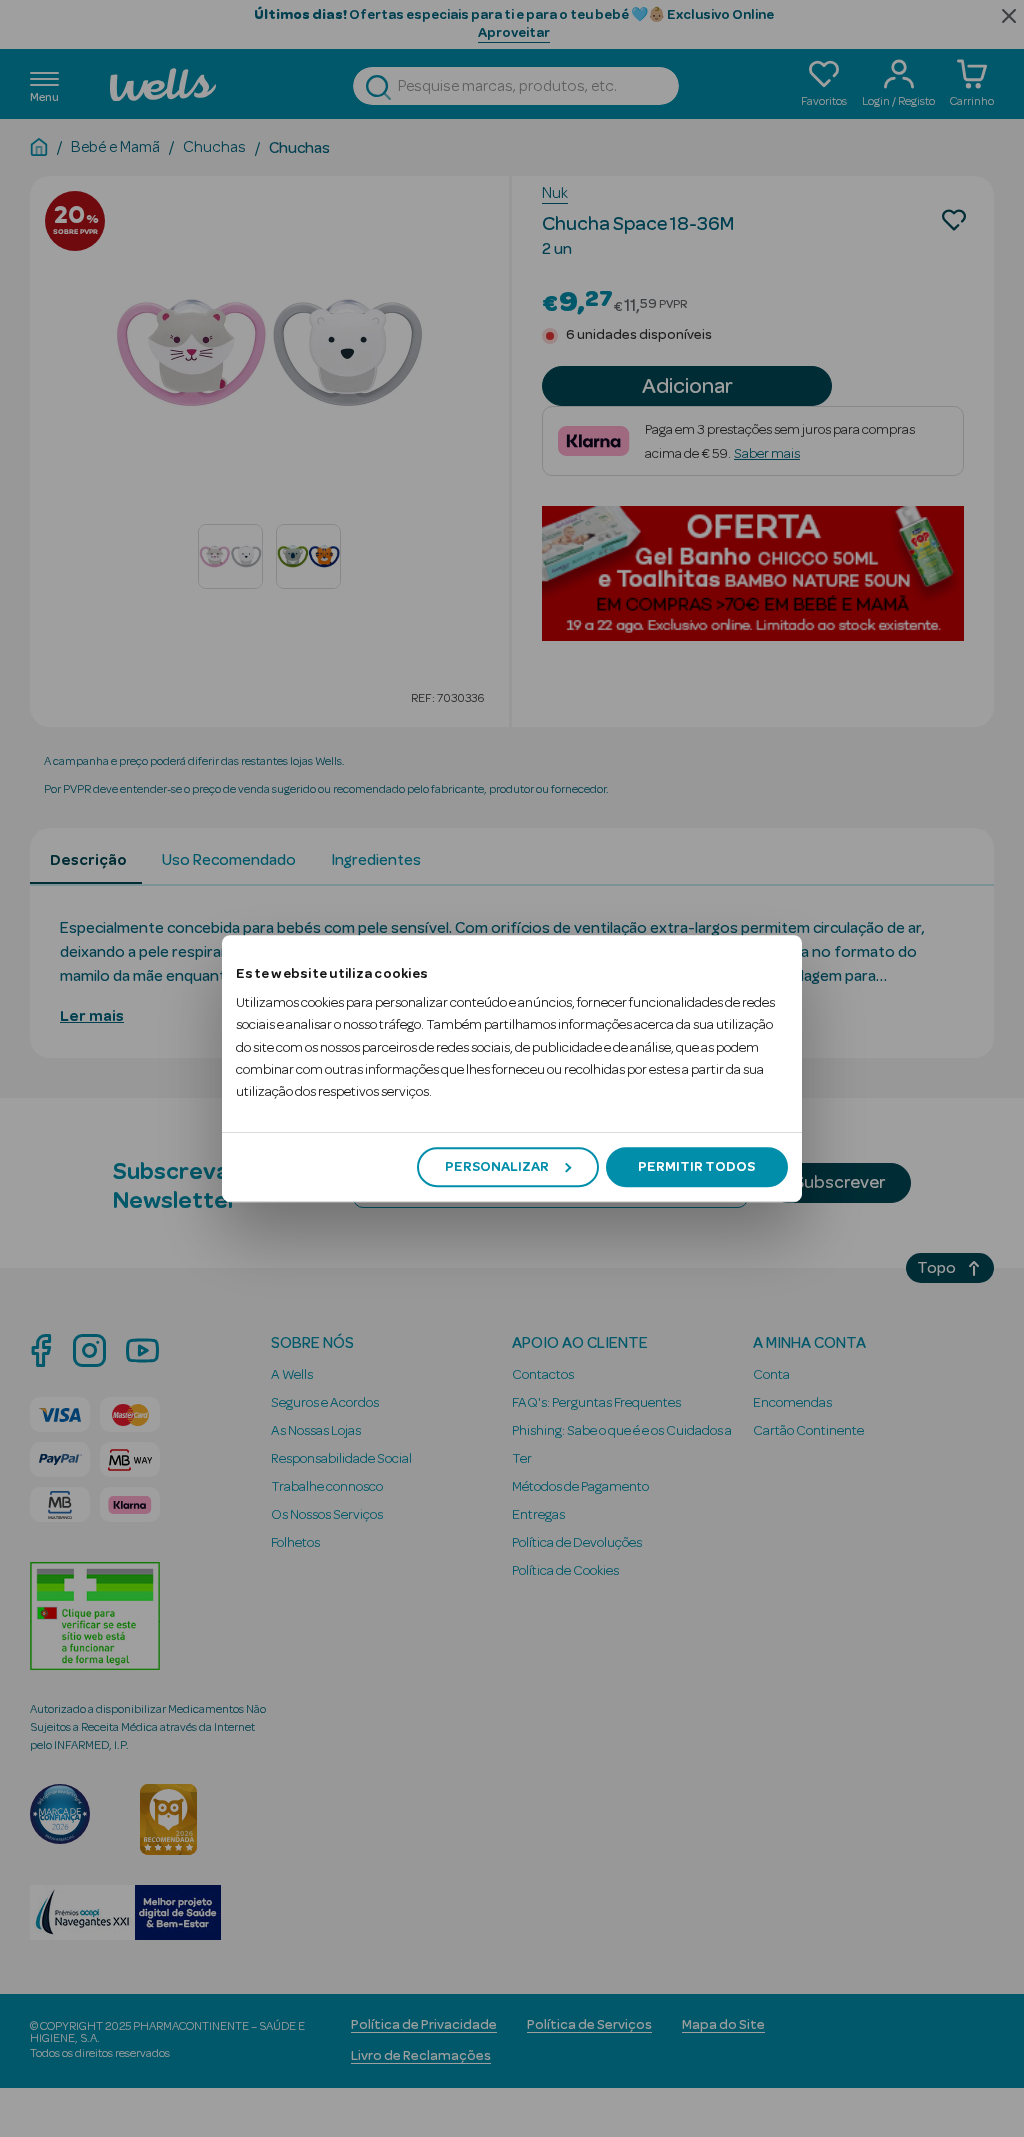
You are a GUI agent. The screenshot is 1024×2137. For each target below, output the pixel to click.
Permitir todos (696, 1167)
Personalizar (497, 1167)
